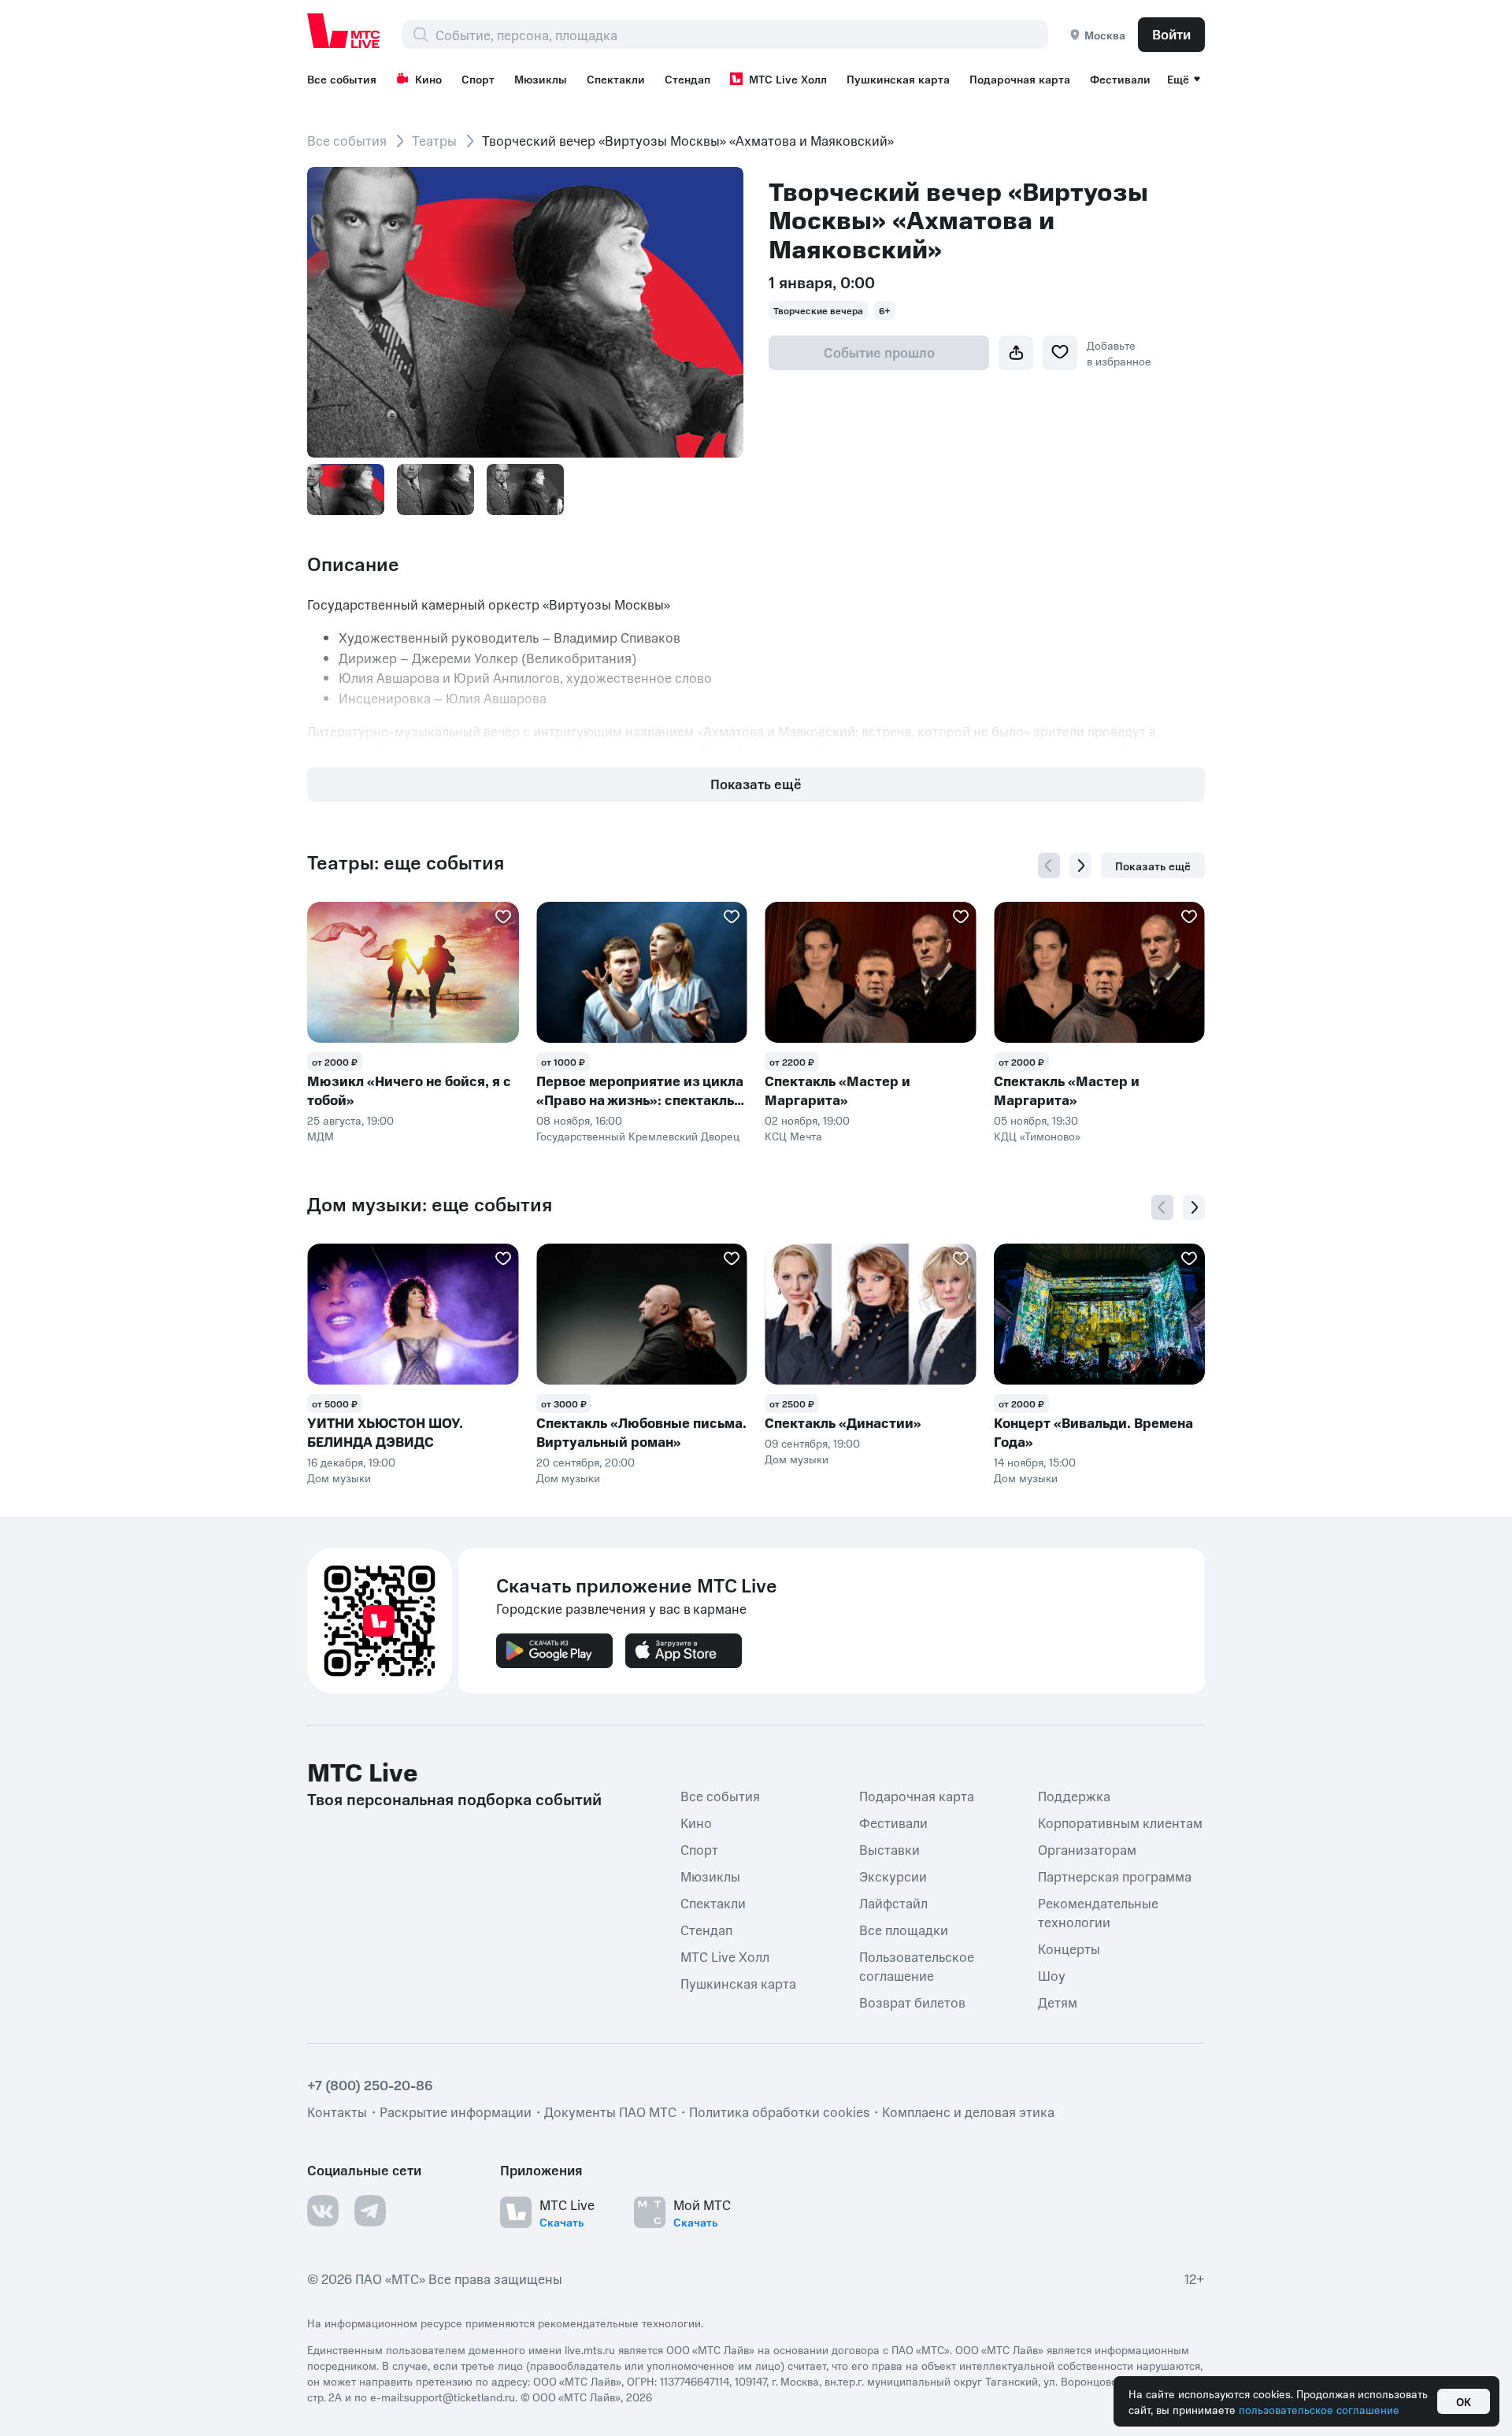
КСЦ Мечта (793, 1136)
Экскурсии (893, 1876)
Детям (1058, 2002)
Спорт (478, 79)
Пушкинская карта (898, 79)
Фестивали (1120, 79)
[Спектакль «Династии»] (871, 1314)
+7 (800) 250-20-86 (370, 2085)
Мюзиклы (541, 79)
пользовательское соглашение (1319, 2409)
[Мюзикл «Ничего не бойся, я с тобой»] (413, 972)
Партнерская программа (1115, 1876)
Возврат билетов (912, 2002)
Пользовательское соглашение (917, 1966)
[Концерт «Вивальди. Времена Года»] (1100, 1314)
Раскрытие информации (456, 2112)
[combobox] (741, 35)
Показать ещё (756, 784)
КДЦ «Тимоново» (1037, 1136)
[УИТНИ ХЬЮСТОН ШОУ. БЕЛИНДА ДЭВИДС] (413, 1314)
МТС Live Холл (788, 79)
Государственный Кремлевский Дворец (638, 1136)
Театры (434, 140)
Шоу (1052, 1975)
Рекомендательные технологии (1098, 1912)
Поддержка (1074, 1796)
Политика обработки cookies (779, 2112)
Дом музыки (339, 1478)
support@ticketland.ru (460, 2397)
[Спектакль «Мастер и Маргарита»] (871, 972)
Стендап (687, 79)
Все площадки (904, 1930)
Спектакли (616, 79)
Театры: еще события (406, 862)
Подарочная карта (1020, 79)
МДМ (321, 1136)
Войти (1171, 34)
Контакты (337, 2112)
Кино (428, 79)
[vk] (323, 2211)
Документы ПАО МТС (610, 2112)
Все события (342, 79)
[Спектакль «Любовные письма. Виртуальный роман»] (642, 1314)
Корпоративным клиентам (1120, 1822)
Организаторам (1087, 1849)
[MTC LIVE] (344, 31)
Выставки (889, 1849)
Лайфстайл (893, 1903)
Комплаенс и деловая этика (968, 2112)
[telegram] (370, 2211)
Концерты (1069, 1948)
